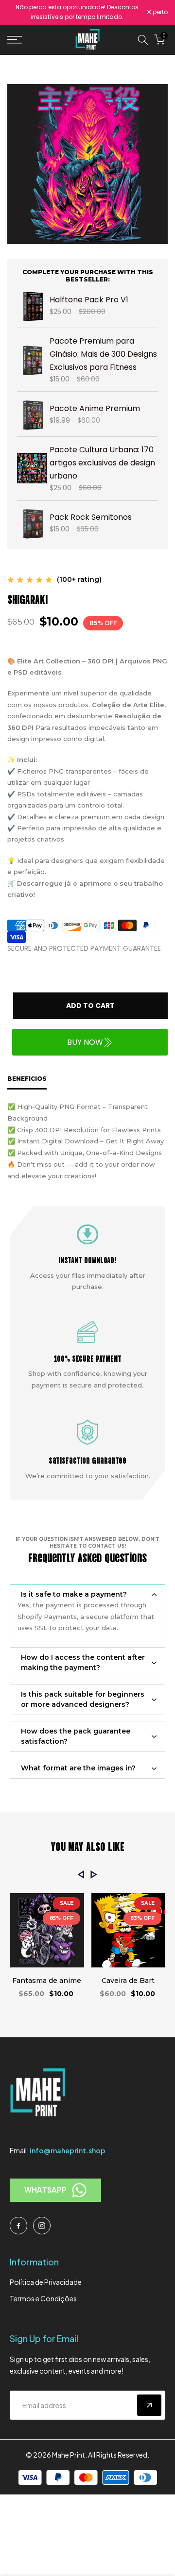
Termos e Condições (43, 2298)
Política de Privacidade (46, 2282)
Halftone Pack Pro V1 (89, 300)
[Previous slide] (81, 1874)
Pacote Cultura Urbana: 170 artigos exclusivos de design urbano (102, 463)
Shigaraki (27, 598)
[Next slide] (94, 1874)
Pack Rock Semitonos (91, 517)
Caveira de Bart (128, 1981)
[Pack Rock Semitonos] (32, 523)
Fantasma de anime (47, 1981)
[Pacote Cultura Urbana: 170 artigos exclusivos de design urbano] (32, 468)
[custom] (18, 2226)
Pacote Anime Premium (95, 408)
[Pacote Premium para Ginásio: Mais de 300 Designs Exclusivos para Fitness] (32, 360)
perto (159, 12)
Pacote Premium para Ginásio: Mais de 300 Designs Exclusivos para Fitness (103, 354)
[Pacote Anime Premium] (32, 414)
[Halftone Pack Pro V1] (32, 305)
